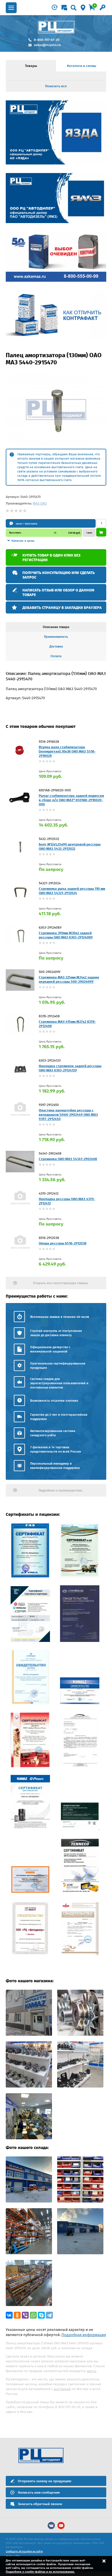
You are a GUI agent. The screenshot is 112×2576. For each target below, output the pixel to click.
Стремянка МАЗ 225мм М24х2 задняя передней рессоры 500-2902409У (69, 979)
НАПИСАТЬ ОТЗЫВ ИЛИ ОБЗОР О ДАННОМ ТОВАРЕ (58, 592)
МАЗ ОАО (40, 503)
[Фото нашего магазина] (29, 2034)
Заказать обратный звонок (40, 2504)
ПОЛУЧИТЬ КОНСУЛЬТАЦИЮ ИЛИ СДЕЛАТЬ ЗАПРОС (59, 575)
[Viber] (25, 2315)
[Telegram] (49, 2315)
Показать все (56, 86)
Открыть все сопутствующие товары (60, 1283)
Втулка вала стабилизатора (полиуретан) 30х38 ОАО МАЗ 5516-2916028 (67, 751)
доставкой (62, 2389)
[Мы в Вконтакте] (51, 2526)
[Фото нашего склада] (29, 2201)
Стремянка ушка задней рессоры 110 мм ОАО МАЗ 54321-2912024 (72, 891)
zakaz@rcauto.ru (47, 45)
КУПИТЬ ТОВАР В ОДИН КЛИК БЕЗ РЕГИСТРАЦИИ (51, 558)
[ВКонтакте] (9, 2315)
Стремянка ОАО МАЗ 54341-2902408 (68, 1159)
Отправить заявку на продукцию (45, 2481)
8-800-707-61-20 (47, 40)
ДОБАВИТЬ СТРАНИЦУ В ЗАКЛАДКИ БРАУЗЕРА (62, 608)
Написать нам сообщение (39, 2492)
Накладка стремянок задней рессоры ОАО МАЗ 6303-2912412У (70, 1068)
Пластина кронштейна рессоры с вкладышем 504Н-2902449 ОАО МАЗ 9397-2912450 (68, 1115)
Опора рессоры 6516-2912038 (63, 1243)
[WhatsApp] (33, 2315)
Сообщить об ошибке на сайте (24, 2551)
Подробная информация (84, 2335)
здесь (91, 2371)
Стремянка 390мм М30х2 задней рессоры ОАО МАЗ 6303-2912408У (66, 935)
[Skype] (41, 2315)
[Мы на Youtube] (61, 2526)
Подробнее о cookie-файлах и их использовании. (40, 2572)
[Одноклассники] (17, 2315)
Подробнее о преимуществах (60, 1490)
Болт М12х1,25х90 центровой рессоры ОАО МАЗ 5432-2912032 (70, 846)
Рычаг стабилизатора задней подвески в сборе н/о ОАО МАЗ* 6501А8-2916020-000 (71, 800)
